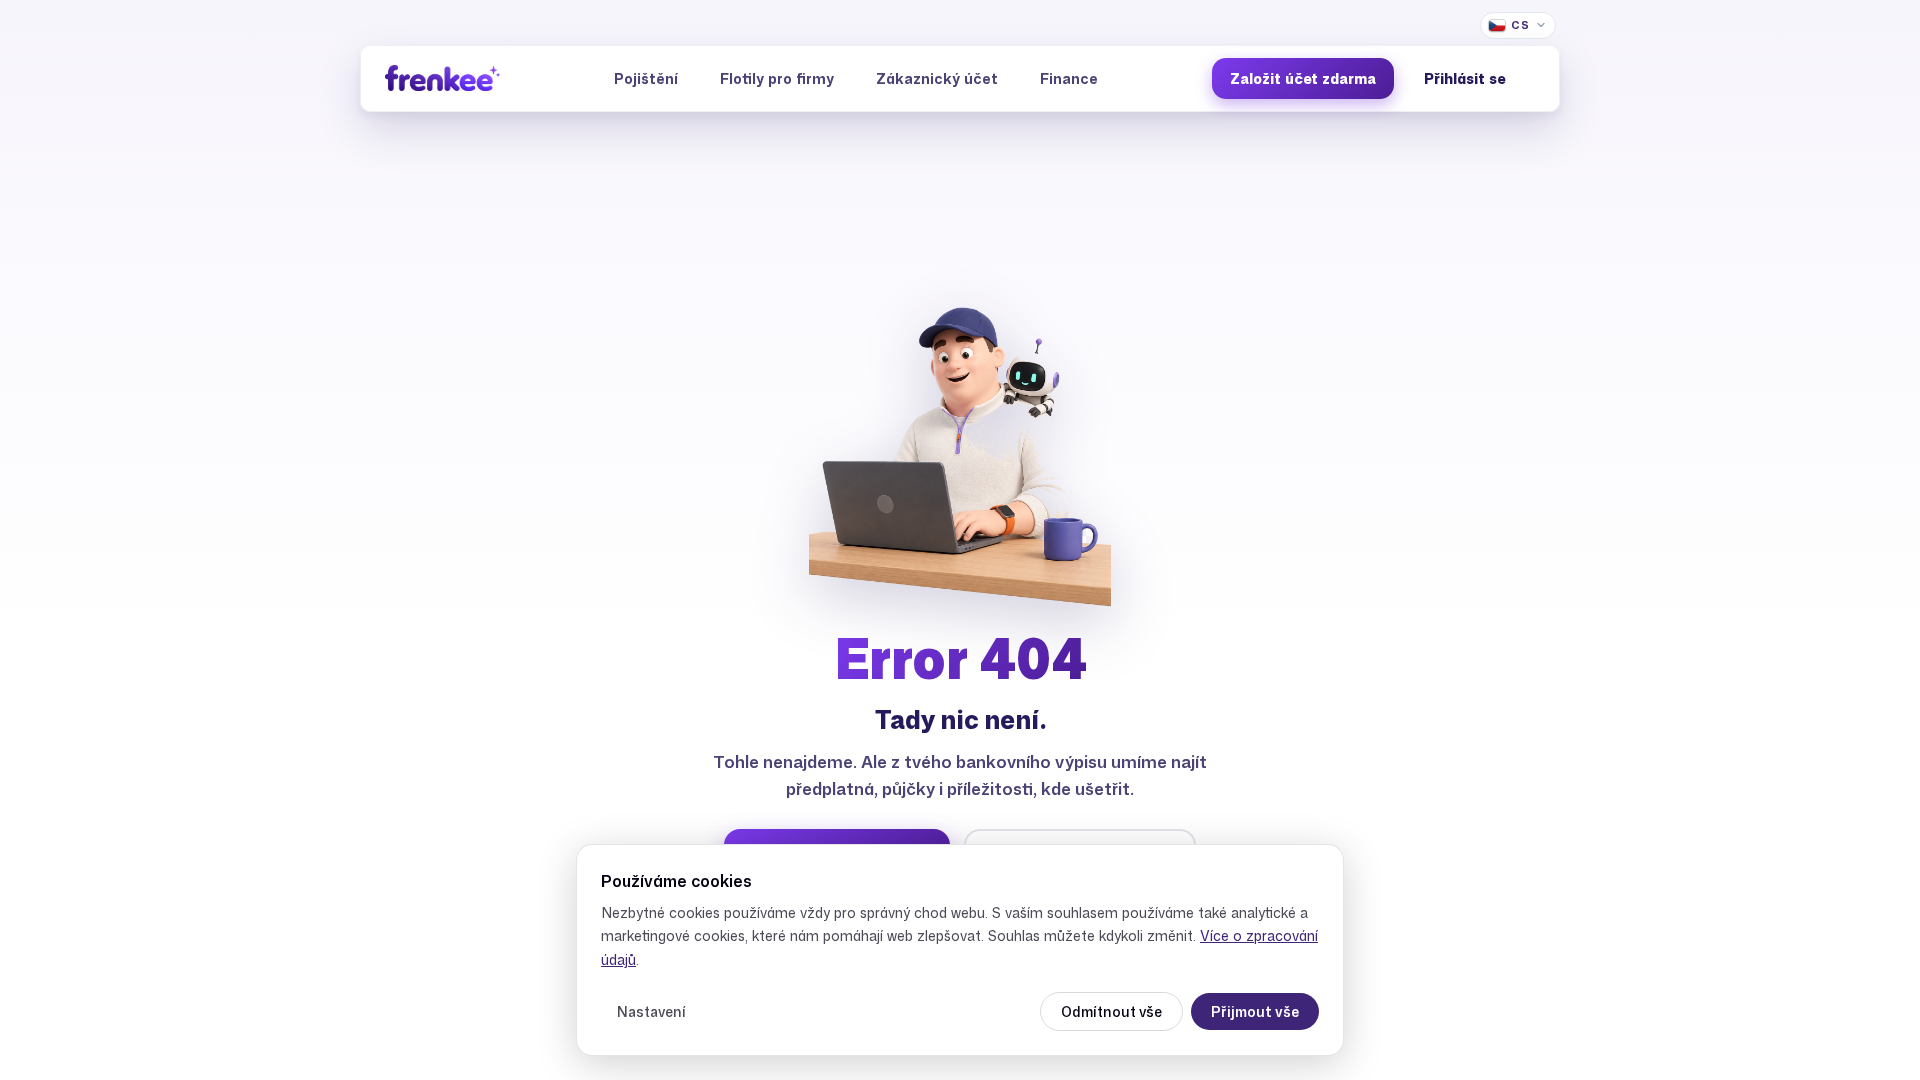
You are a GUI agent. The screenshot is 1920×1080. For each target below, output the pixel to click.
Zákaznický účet (937, 78)
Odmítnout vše (1111, 1011)
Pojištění (646, 78)
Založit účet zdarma (1303, 78)
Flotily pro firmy (777, 78)
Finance (1069, 78)
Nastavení (651, 1011)
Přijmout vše (1255, 1011)
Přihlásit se (1464, 78)
